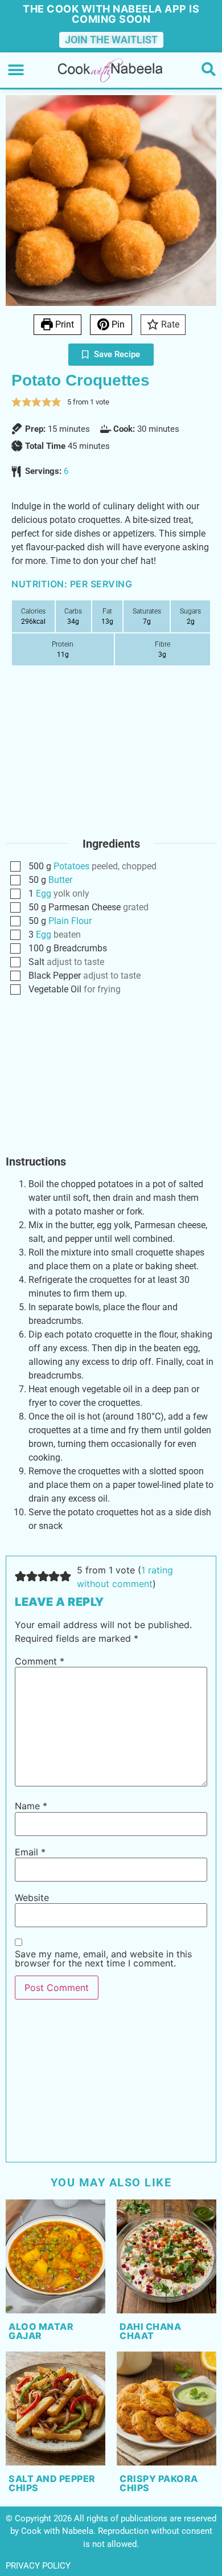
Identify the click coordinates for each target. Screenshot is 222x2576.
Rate (169, 324)
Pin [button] (117, 324)
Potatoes (71, 866)
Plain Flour (70, 921)
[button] (16, 70)
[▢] (18, 867)
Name (31, 1806)
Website (32, 1898)
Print (63, 324)
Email (30, 1852)
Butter (60, 880)
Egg (44, 894)
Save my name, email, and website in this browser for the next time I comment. (103, 1958)
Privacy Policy (38, 2566)
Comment (40, 1661)
